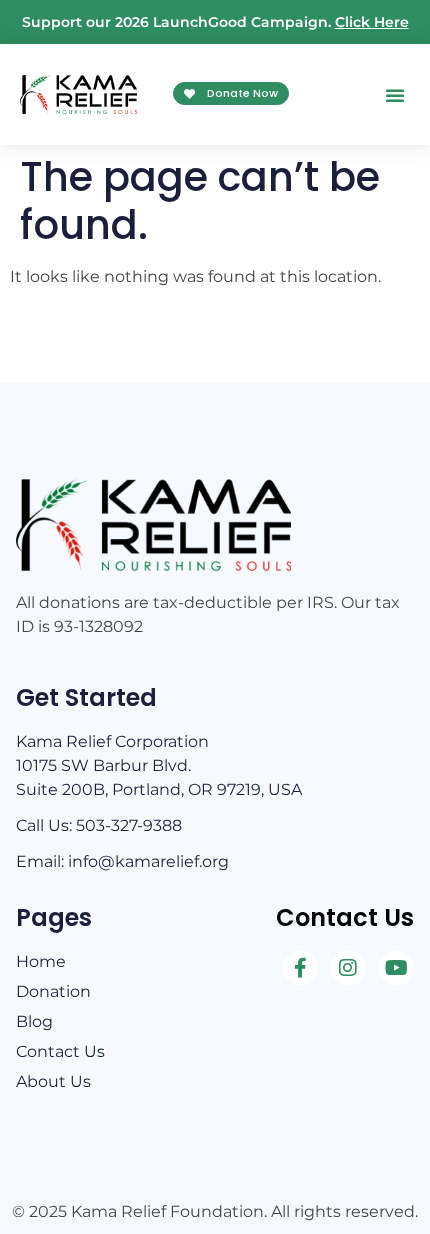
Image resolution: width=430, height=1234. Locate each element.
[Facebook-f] (300, 968)
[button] (395, 95)
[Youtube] (396, 968)
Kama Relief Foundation (167, 1211)
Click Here (372, 22)
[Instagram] (348, 968)
